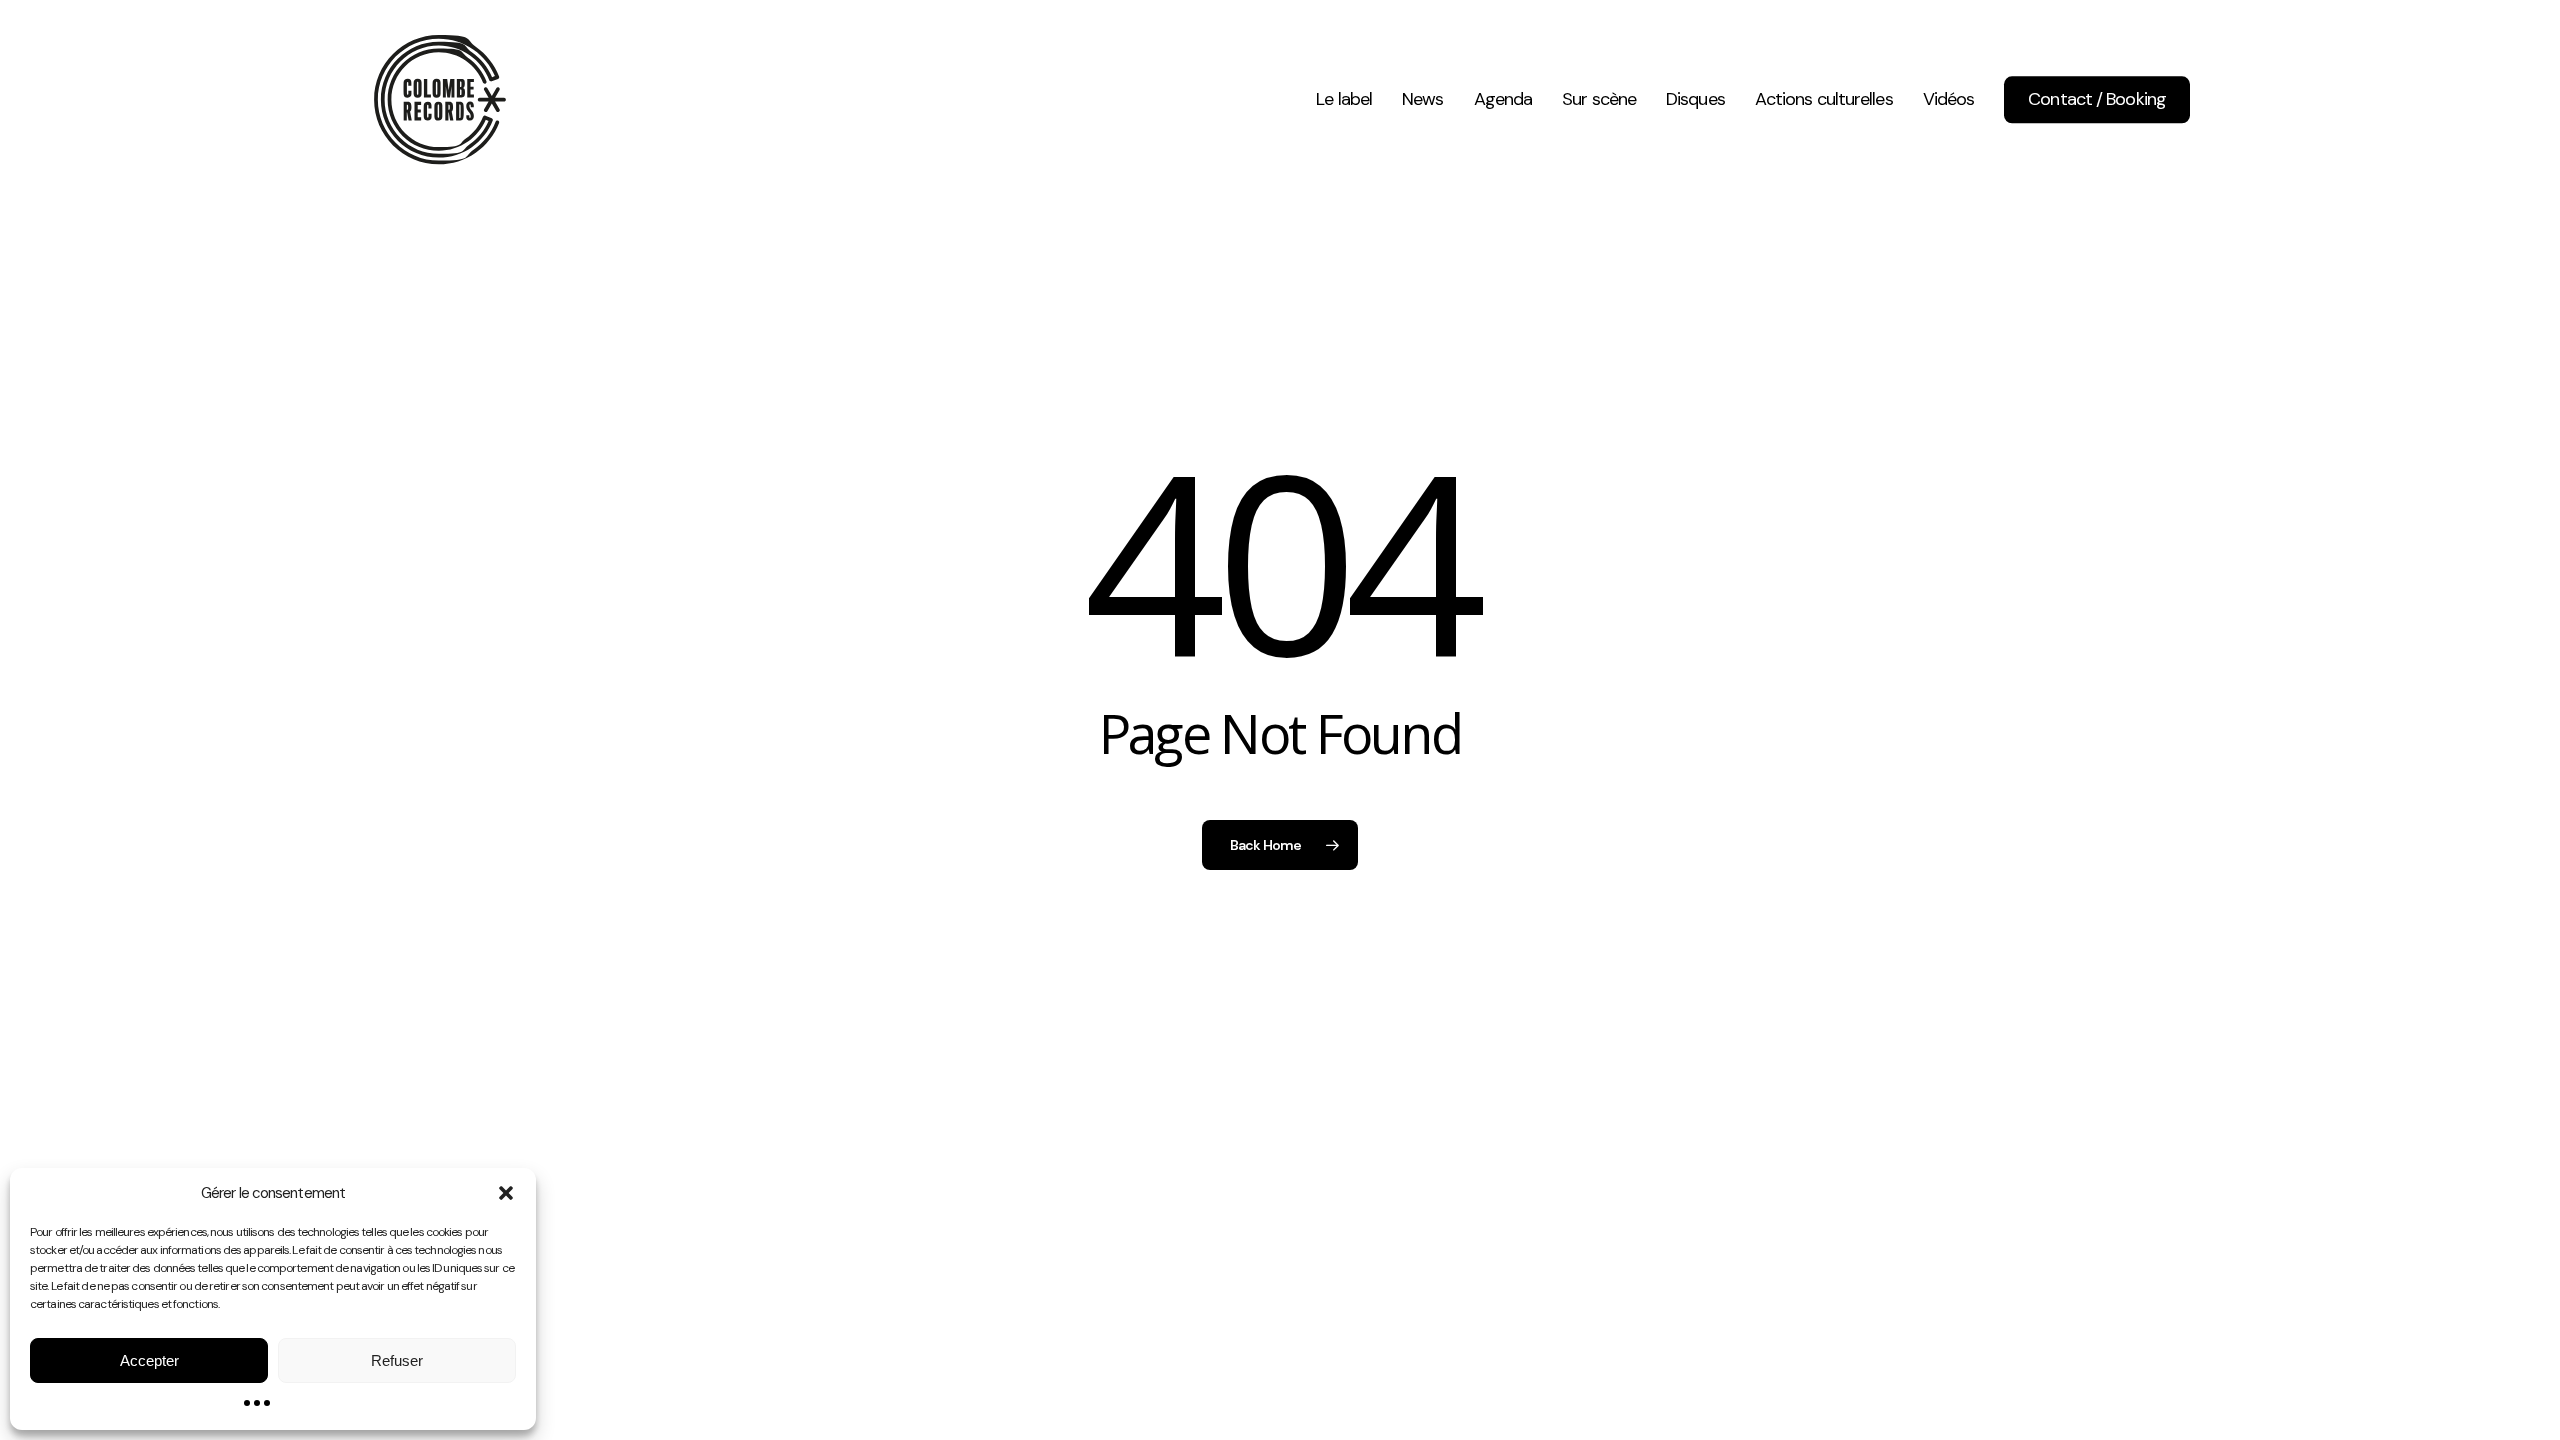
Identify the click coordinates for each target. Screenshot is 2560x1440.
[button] (506, 1193)
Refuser (397, 1360)
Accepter (149, 1360)
